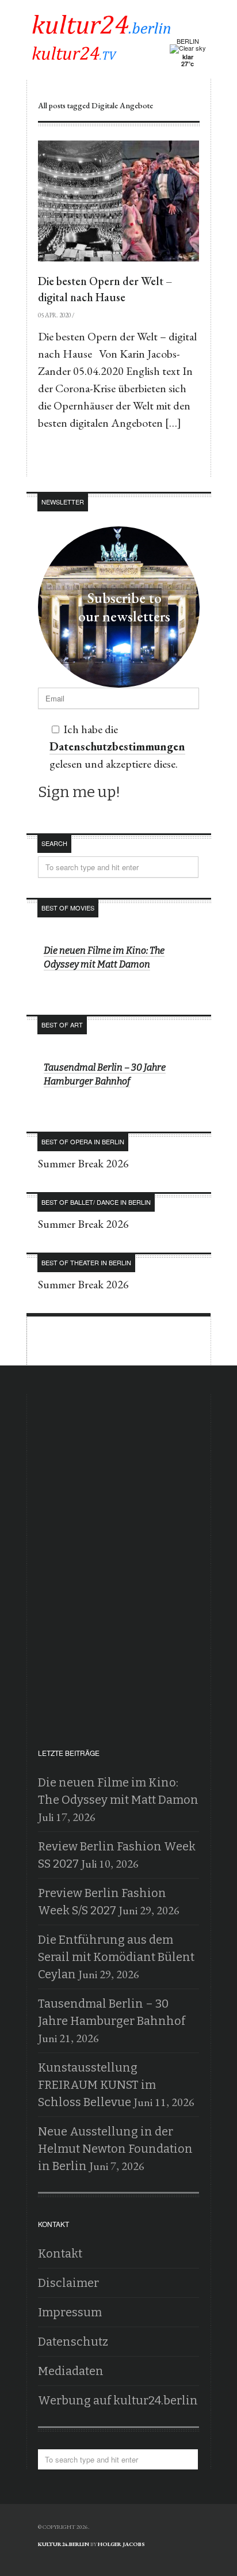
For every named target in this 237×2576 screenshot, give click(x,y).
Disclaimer (68, 2283)
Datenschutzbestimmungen (117, 746)
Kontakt (60, 2253)
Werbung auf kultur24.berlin (118, 2400)
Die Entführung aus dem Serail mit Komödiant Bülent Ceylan (116, 1957)
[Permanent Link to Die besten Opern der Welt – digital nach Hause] (118, 201)
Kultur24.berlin (64, 2544)
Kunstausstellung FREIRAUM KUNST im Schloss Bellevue (97, 2085)
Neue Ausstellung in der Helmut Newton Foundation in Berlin (115, 2149)
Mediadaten (71, 2371)
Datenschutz (73, 2342)
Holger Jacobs (121, 2544)
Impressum (70, 2312)
